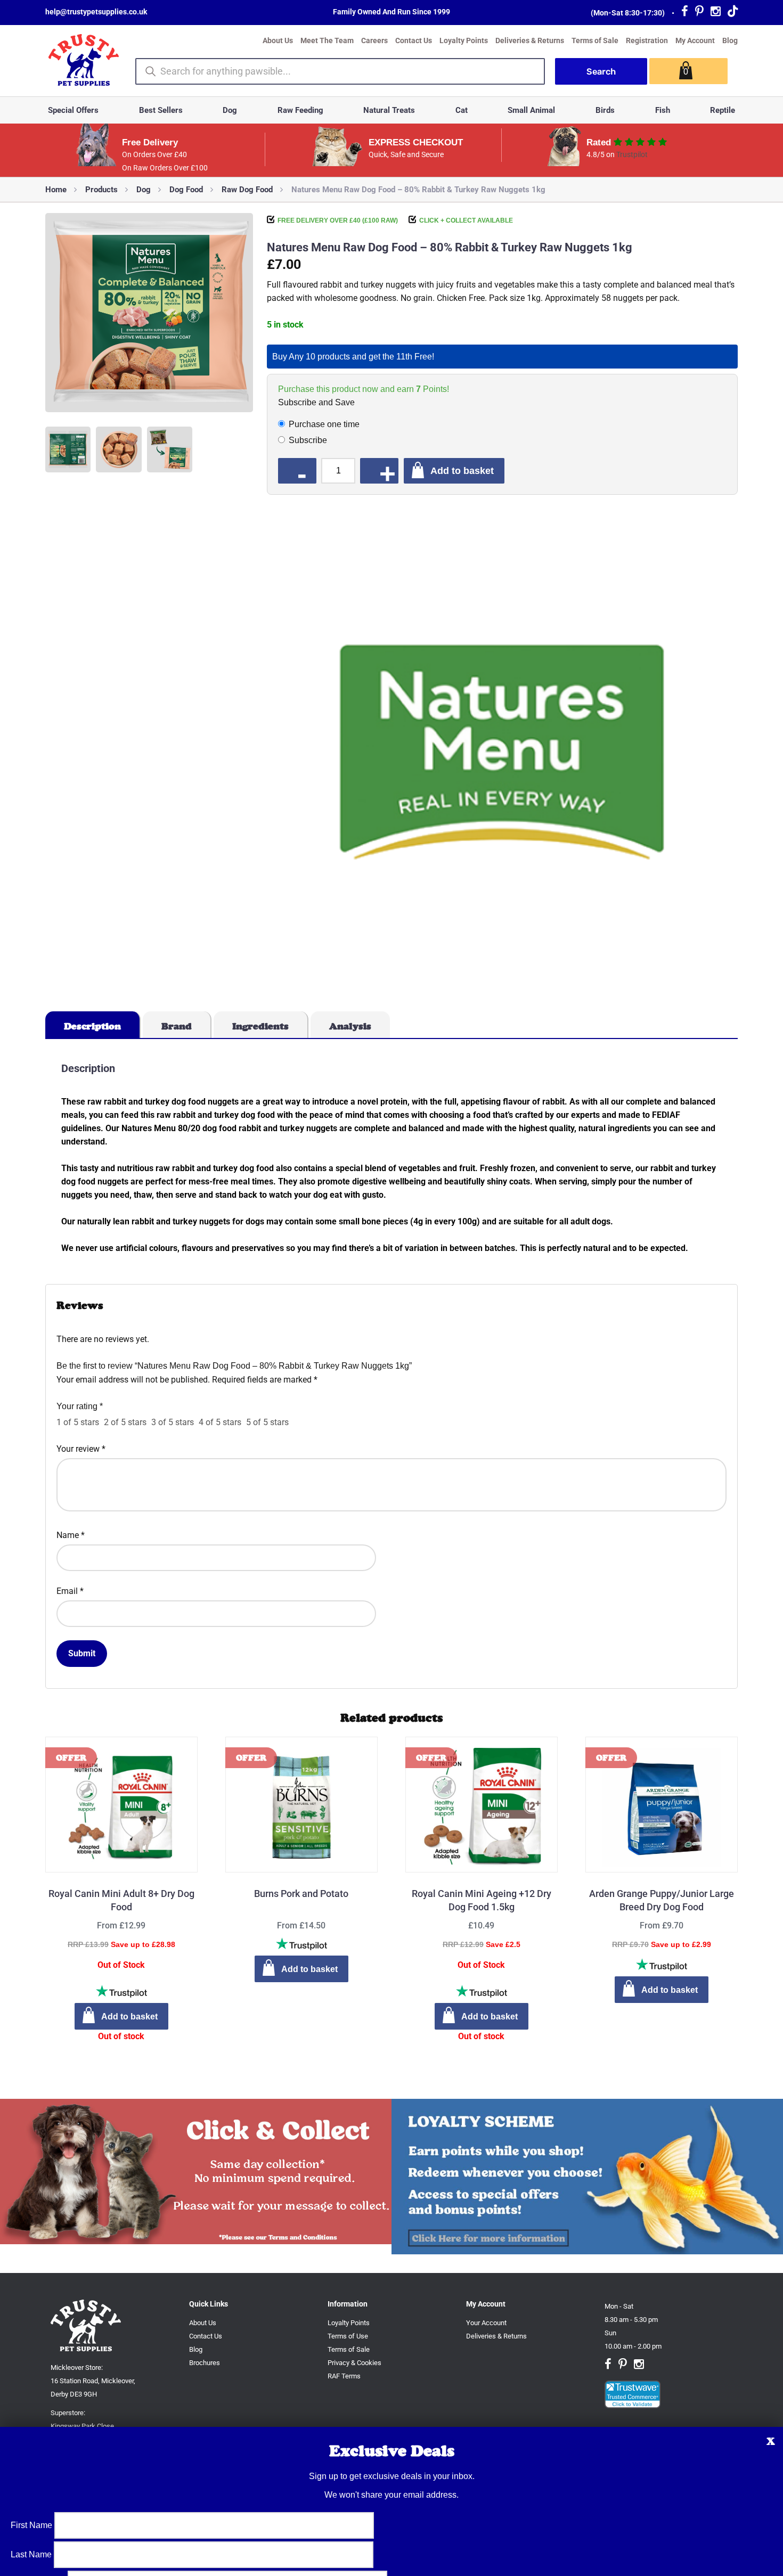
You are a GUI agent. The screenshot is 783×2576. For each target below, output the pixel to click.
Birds (605, 110)
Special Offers (73, 110)
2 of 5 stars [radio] (125, 1422)
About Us (278, 40)
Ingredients (260, 1026)
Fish (663, 110)
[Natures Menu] (502, 753)
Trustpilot (632, 154)
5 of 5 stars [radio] (267, 1422)
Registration (647, 40)
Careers (374, 40)
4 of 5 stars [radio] (220, 1422)
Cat (462, 110)
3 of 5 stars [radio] (173, 1422)
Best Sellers (161, 110)
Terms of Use (348, 2336)
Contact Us (414, 40)
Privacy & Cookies (354, 2363)
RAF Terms (344, 2376)
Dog (230, 110)
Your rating (80, 1406)
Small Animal (531, 110)
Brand (177, 1026)
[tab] (93, 1025)
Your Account (486, 2323)
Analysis (350, 1026)
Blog (730, 40)
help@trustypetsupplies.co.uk (96, 12)
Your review (81, 1449)
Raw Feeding (300, 110)
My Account (695, 40)
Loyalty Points (464, 40)
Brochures (205, 2363)
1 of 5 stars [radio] (78, 1422)
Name (71, 1535)
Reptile (723, 110)
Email (70, 1591)
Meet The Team (327, 40)
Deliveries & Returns (530, 40)
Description (92, 1026)
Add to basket (462, 471)
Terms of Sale (595, 40)
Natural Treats (389, 110)
